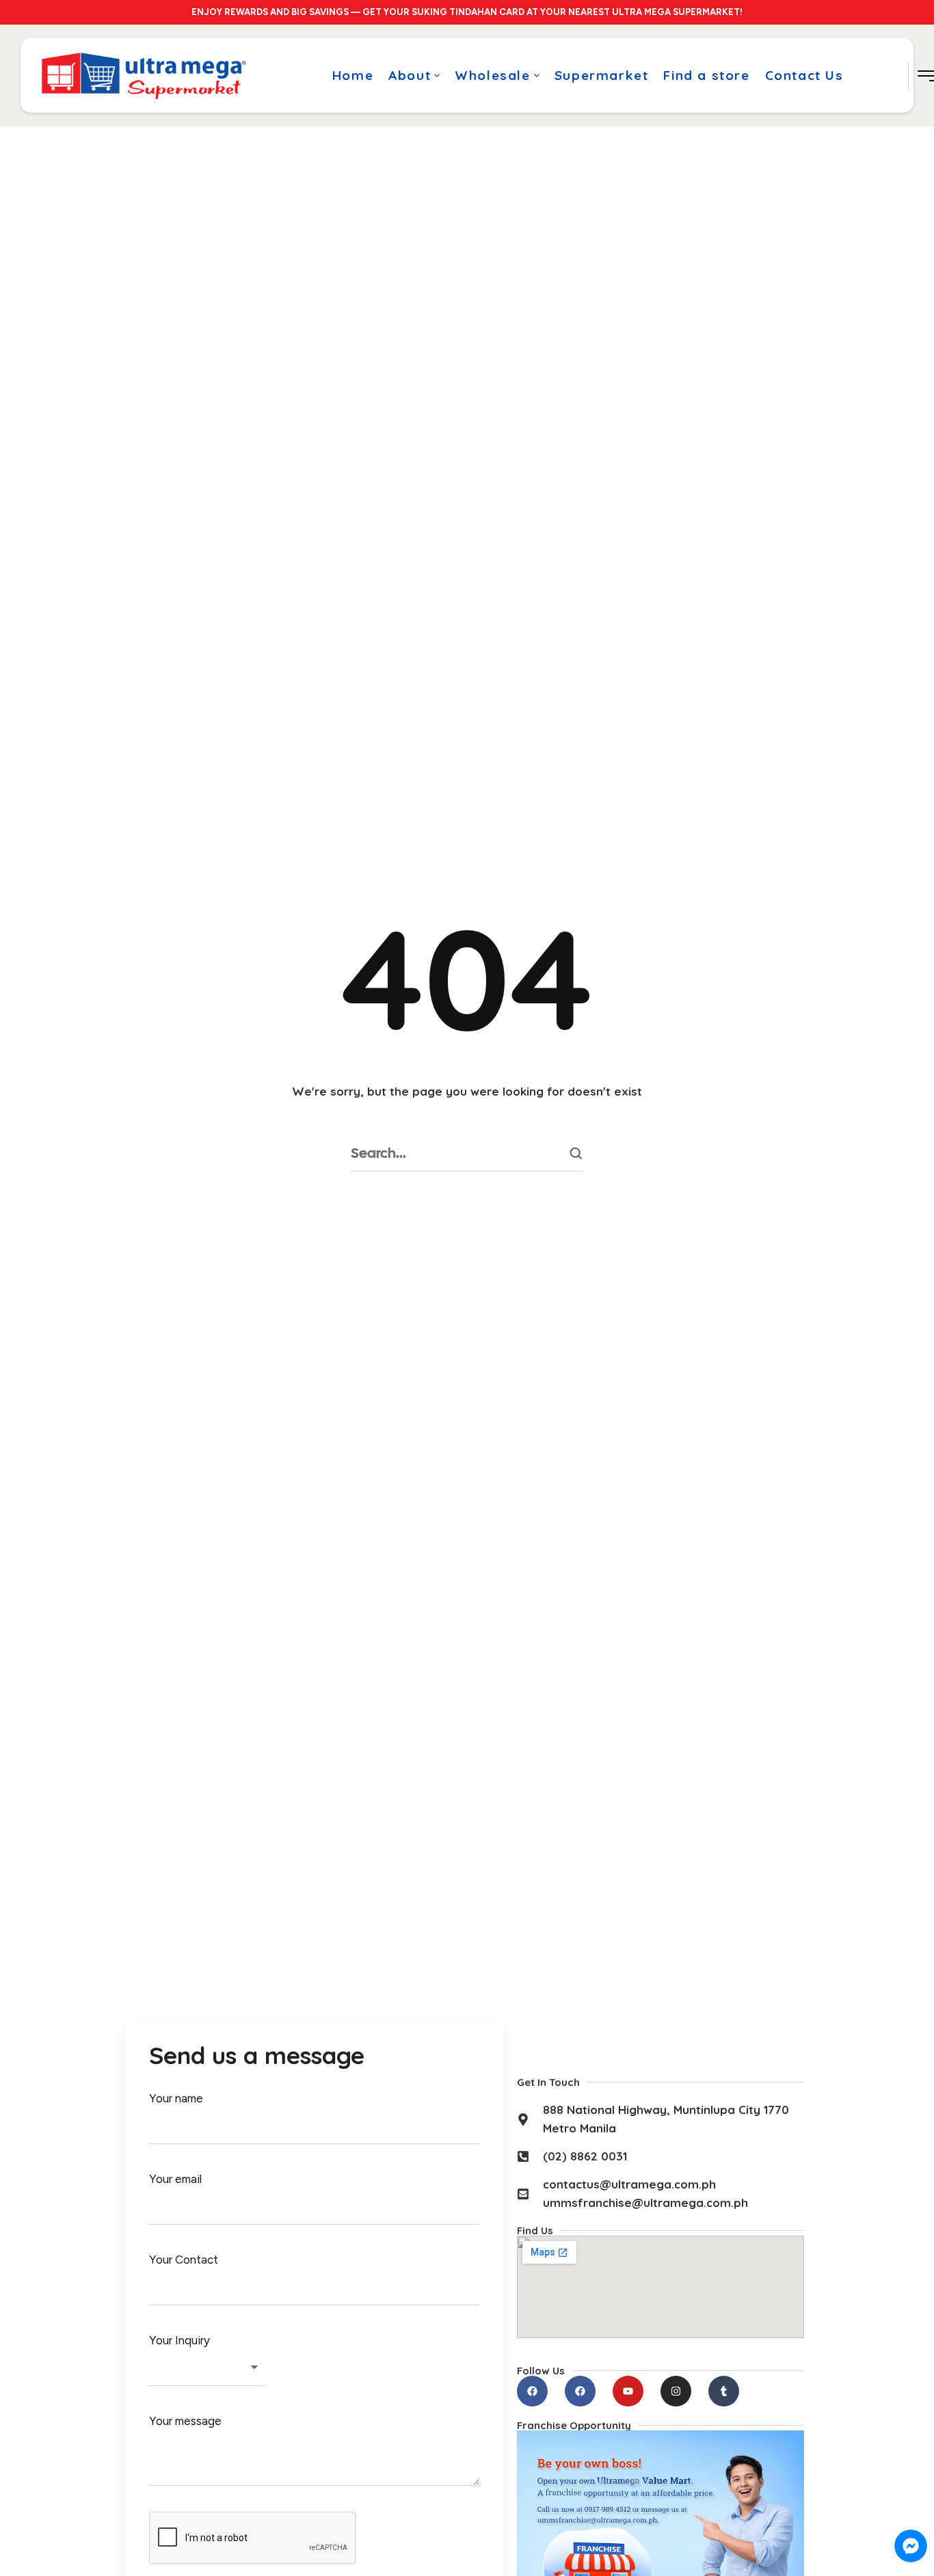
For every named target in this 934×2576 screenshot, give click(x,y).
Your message (185, 2421)
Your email (175, 2179)
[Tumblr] (724, 2391)
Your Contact (184, 2260)
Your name (176, 2098)
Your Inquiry (179, 2340)
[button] (437, 76)
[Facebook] (532, 2391)
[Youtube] (628, 2391)
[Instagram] (676, 2391)
